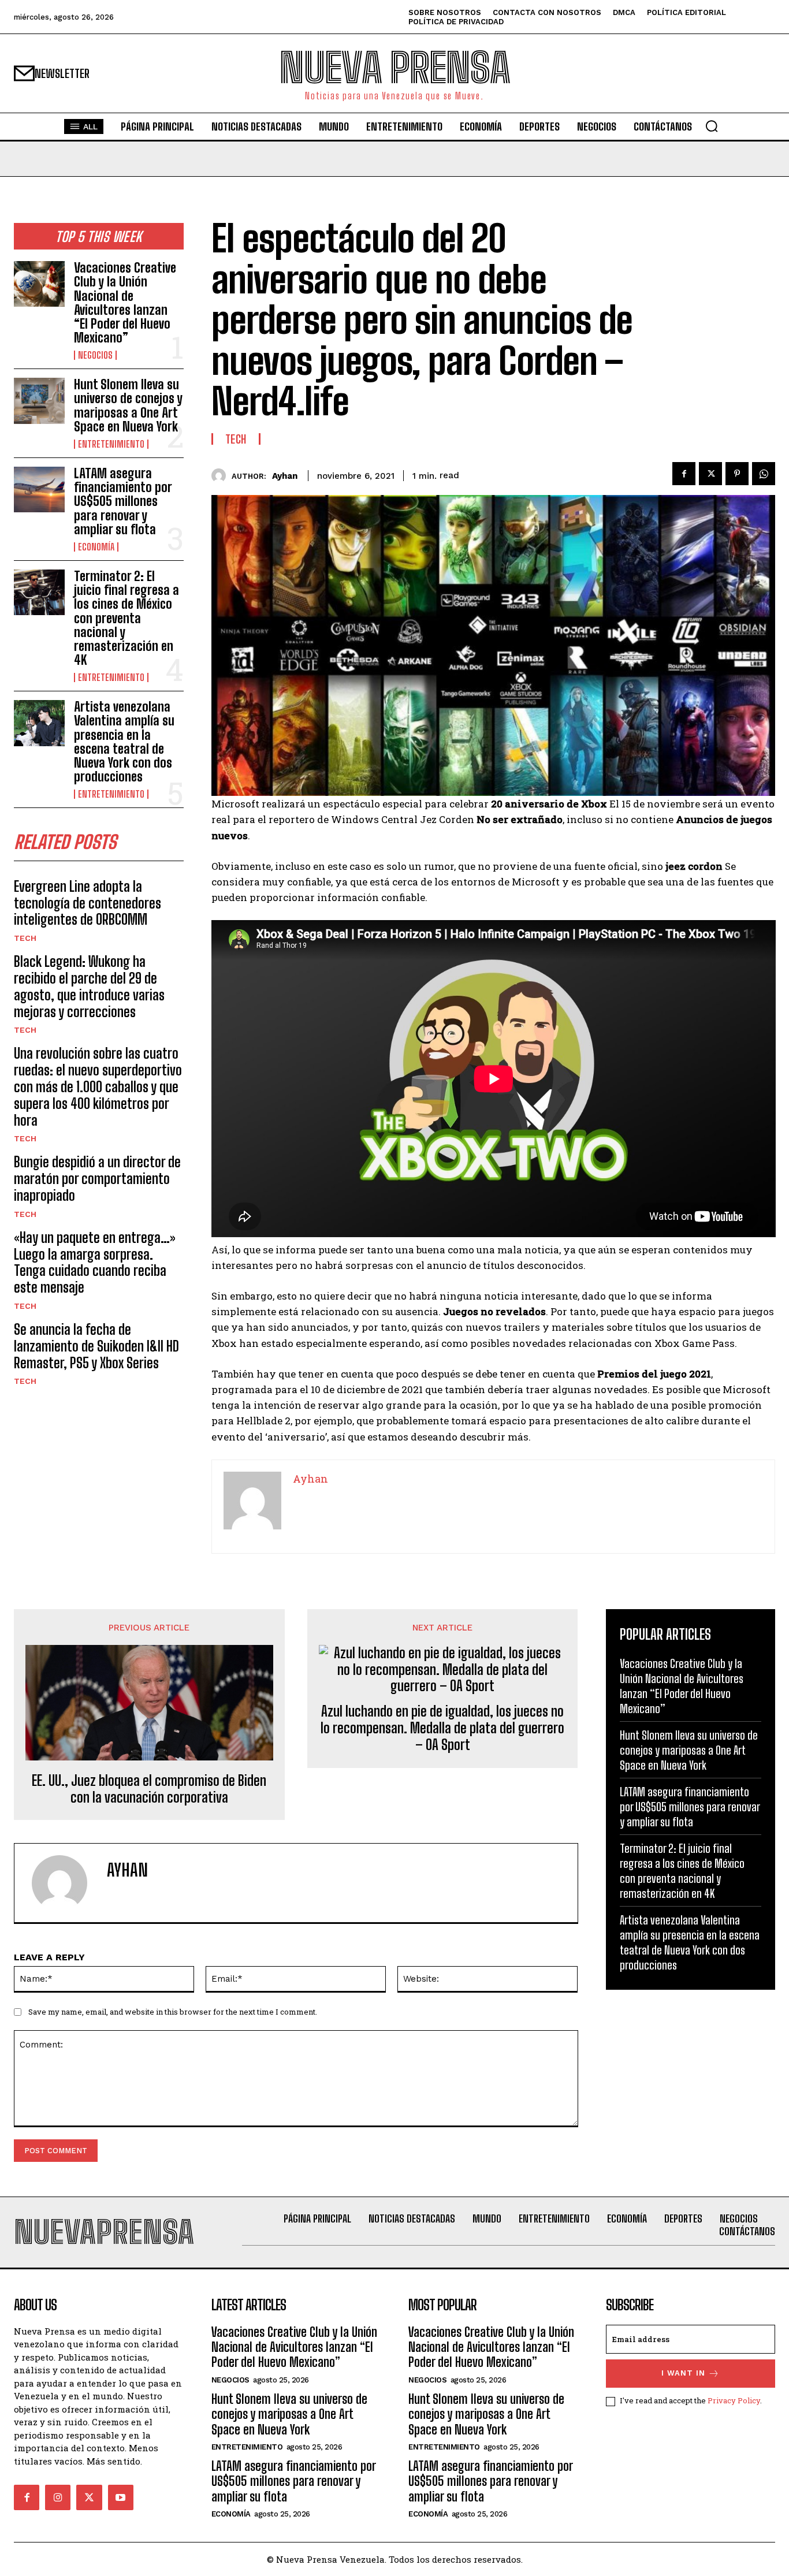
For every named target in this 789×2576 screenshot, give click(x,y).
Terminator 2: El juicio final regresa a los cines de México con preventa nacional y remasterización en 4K (126, 618)
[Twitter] (710, 474)
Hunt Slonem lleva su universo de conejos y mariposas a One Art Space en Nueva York (128, 405)
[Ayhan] (222, 476)
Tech (25, 938)
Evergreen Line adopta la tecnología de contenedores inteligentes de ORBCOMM (88, 903)
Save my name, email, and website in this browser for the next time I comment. (173, 2012)
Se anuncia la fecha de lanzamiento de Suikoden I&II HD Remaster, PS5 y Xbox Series (96, 1346)
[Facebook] (684, 474)
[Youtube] (121, 2497)
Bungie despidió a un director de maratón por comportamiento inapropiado (97, 1179)
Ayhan (285, 476)
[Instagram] (58, 2497)
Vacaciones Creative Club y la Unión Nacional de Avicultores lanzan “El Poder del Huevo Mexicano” (125, 303)
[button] (712, 126)
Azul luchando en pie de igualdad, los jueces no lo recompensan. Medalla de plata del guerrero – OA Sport (442, 1728)
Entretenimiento (111, 444)
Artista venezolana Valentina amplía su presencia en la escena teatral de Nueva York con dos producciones (124, 742)
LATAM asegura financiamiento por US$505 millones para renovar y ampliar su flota (123, 501)
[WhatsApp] (764, 474)
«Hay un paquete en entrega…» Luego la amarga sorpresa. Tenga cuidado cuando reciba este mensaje (95, 1262)
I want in (683, 2373)
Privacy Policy (734, 2400)
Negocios (95, 355)
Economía (96, 547)
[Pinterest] (737, 474)
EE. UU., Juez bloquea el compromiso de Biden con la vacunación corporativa (149, 1789)
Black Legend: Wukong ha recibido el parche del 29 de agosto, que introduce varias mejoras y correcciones (89, 986)
